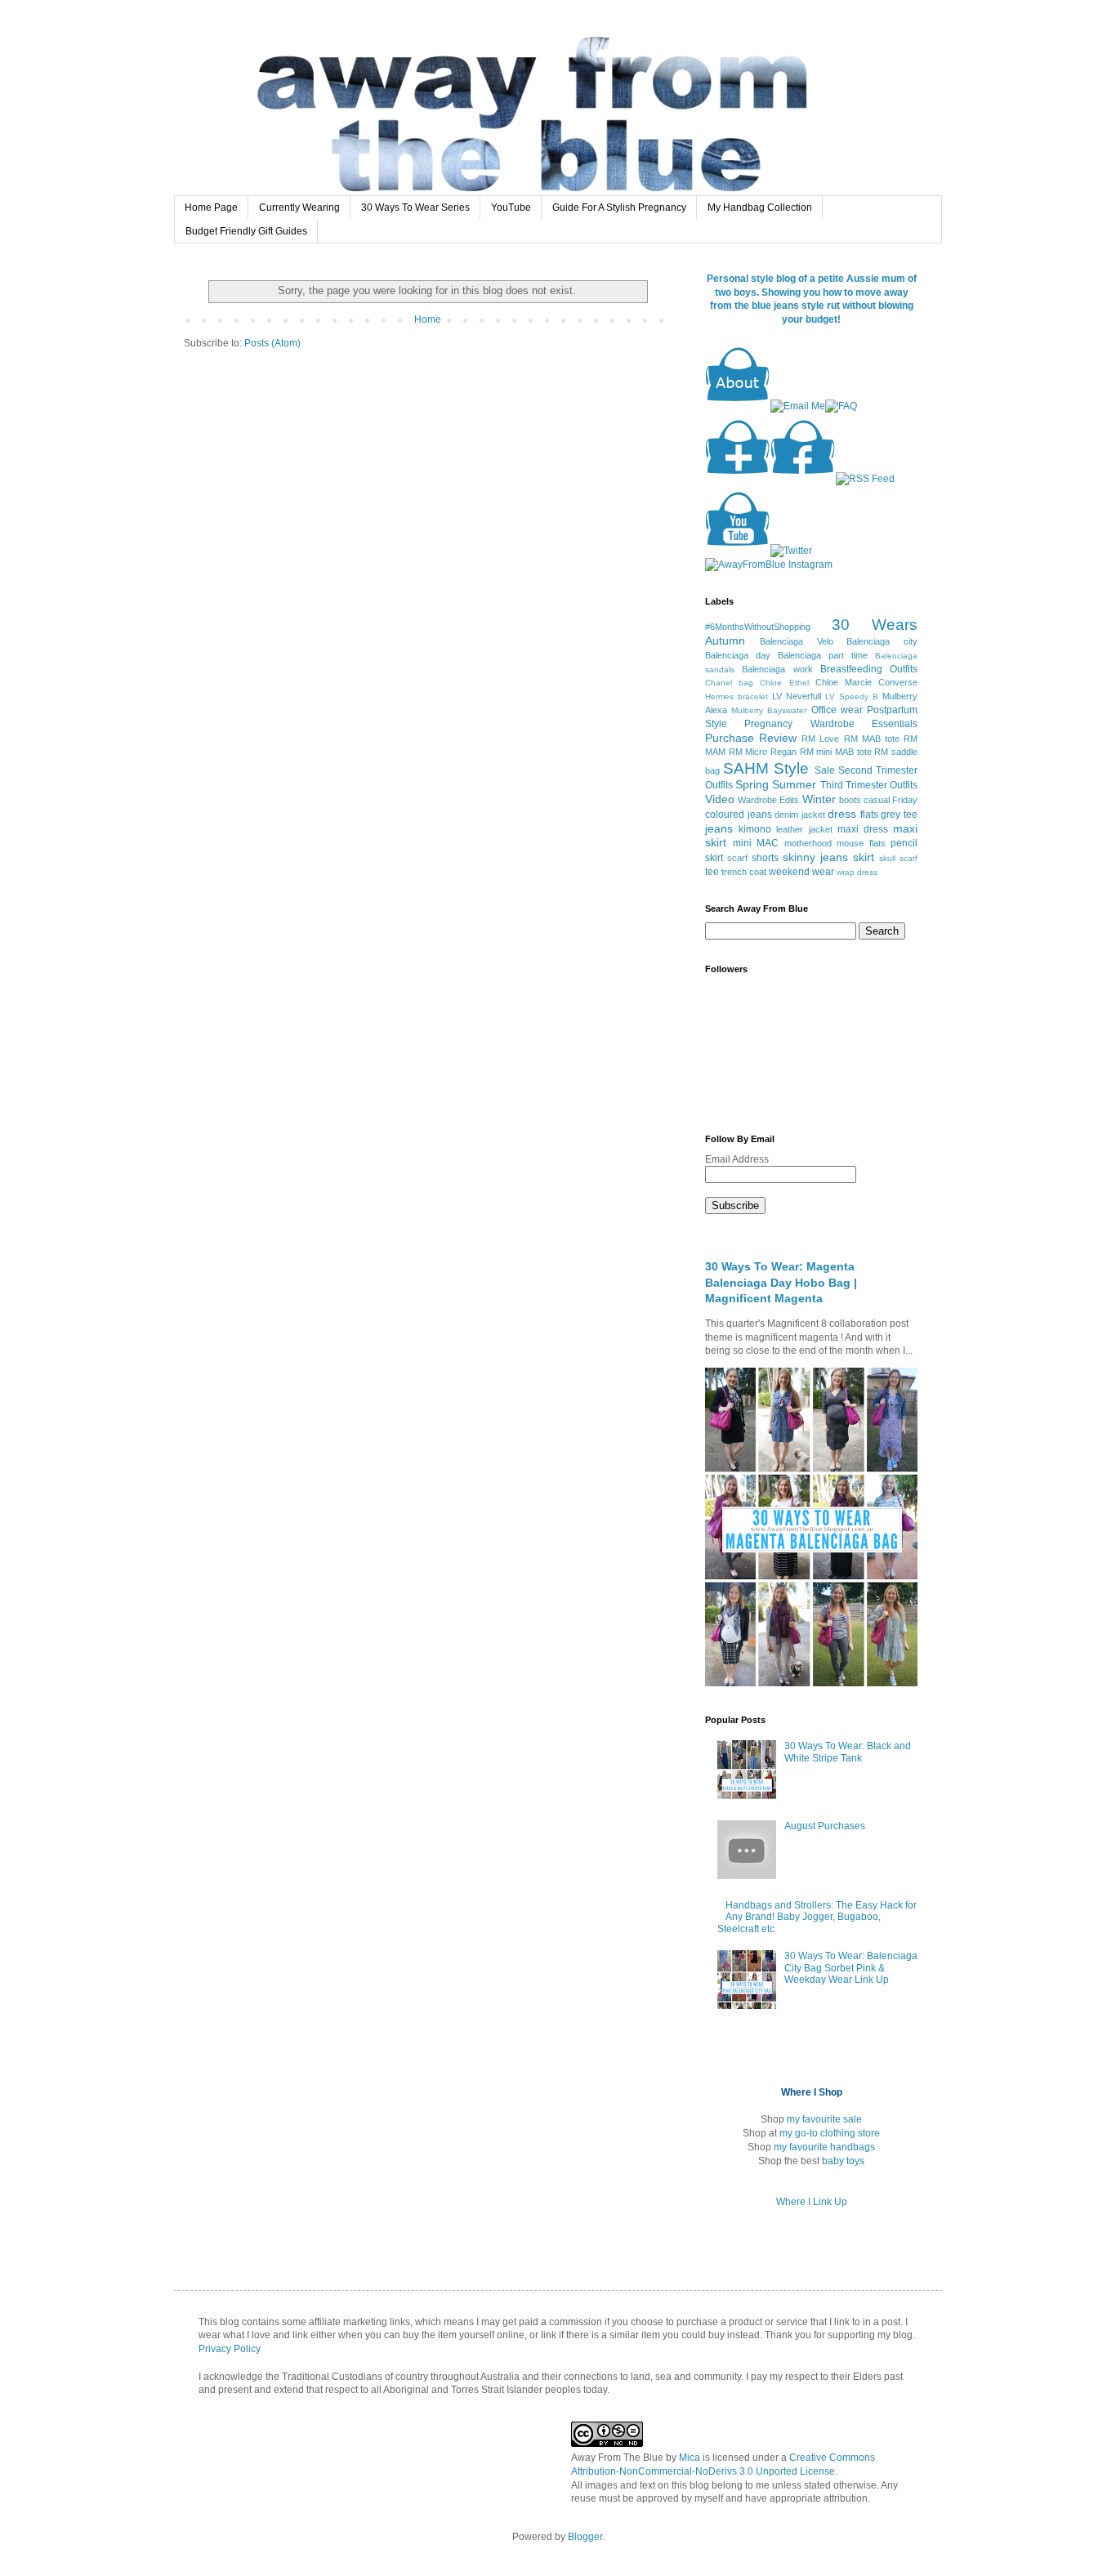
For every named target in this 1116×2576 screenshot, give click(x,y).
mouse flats (861, 843)
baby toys (843, 2161)
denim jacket (800, 815)
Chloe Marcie (844, 682)
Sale (825, 770)
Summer (794, 784)
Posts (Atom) (272, 343)
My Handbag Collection (760, 208)
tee (712, 872)
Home (428, 319)
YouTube (511, 208)
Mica (690, 2458)
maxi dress (863, 829)
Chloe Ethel (784, 683)
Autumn (725, 641)
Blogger (585, 2537)
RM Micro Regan (763, 752)
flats (869, 815)
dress (842, 814)
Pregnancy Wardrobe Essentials (831, 724)
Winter (819, 799)
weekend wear (801, 872)
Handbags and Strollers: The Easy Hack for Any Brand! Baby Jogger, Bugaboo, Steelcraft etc (817, 1917)
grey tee (899, 815)
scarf (737, 858)
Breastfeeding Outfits (869, 669)
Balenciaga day (738, 655)
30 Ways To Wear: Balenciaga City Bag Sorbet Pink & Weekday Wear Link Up (851, 1968)
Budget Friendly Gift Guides (246, 231)
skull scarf (898, 858)
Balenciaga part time (823, 655)
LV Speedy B (852, 696)
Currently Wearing (299, 208)
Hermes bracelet (737, 696)
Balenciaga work (777, 669)
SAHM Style (766, 768)
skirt (864, 857)
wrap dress (857, 872)
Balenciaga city (882, 641)
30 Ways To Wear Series (415, 208)
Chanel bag (729, 683)
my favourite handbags (824, 2147)
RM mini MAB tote (836, 752)
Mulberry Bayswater (769, 710)
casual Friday (891, 800)
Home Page (211, 208)
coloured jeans (739, 815)
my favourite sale (824, 2119)
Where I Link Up (812, 2202)
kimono (755, 829)
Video (720, 799)
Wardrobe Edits (768, 800)
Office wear (837, 710)
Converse (898, 682)
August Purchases (825, 1826)
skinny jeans (815, 857)
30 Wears (875, 625)
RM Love (820, 739)
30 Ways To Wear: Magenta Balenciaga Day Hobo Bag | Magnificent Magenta (781, 1282)
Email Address (738, 1159)
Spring (752, 784)
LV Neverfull (797, 696)
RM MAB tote (872, 739)
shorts (765, 858)
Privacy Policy (230, 2349)
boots (850, 800)
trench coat (744, 872)
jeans (719, 828)
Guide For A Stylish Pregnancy (619, 208)
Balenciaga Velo (797, 641)
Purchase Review (751, 738)
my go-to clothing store (830, 2133)
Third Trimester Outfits (869, 785)
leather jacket (804, 829)
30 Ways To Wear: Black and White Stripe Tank (848, 1752)
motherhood (808, 843)
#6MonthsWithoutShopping (758, 627)
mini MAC (756, 843)
